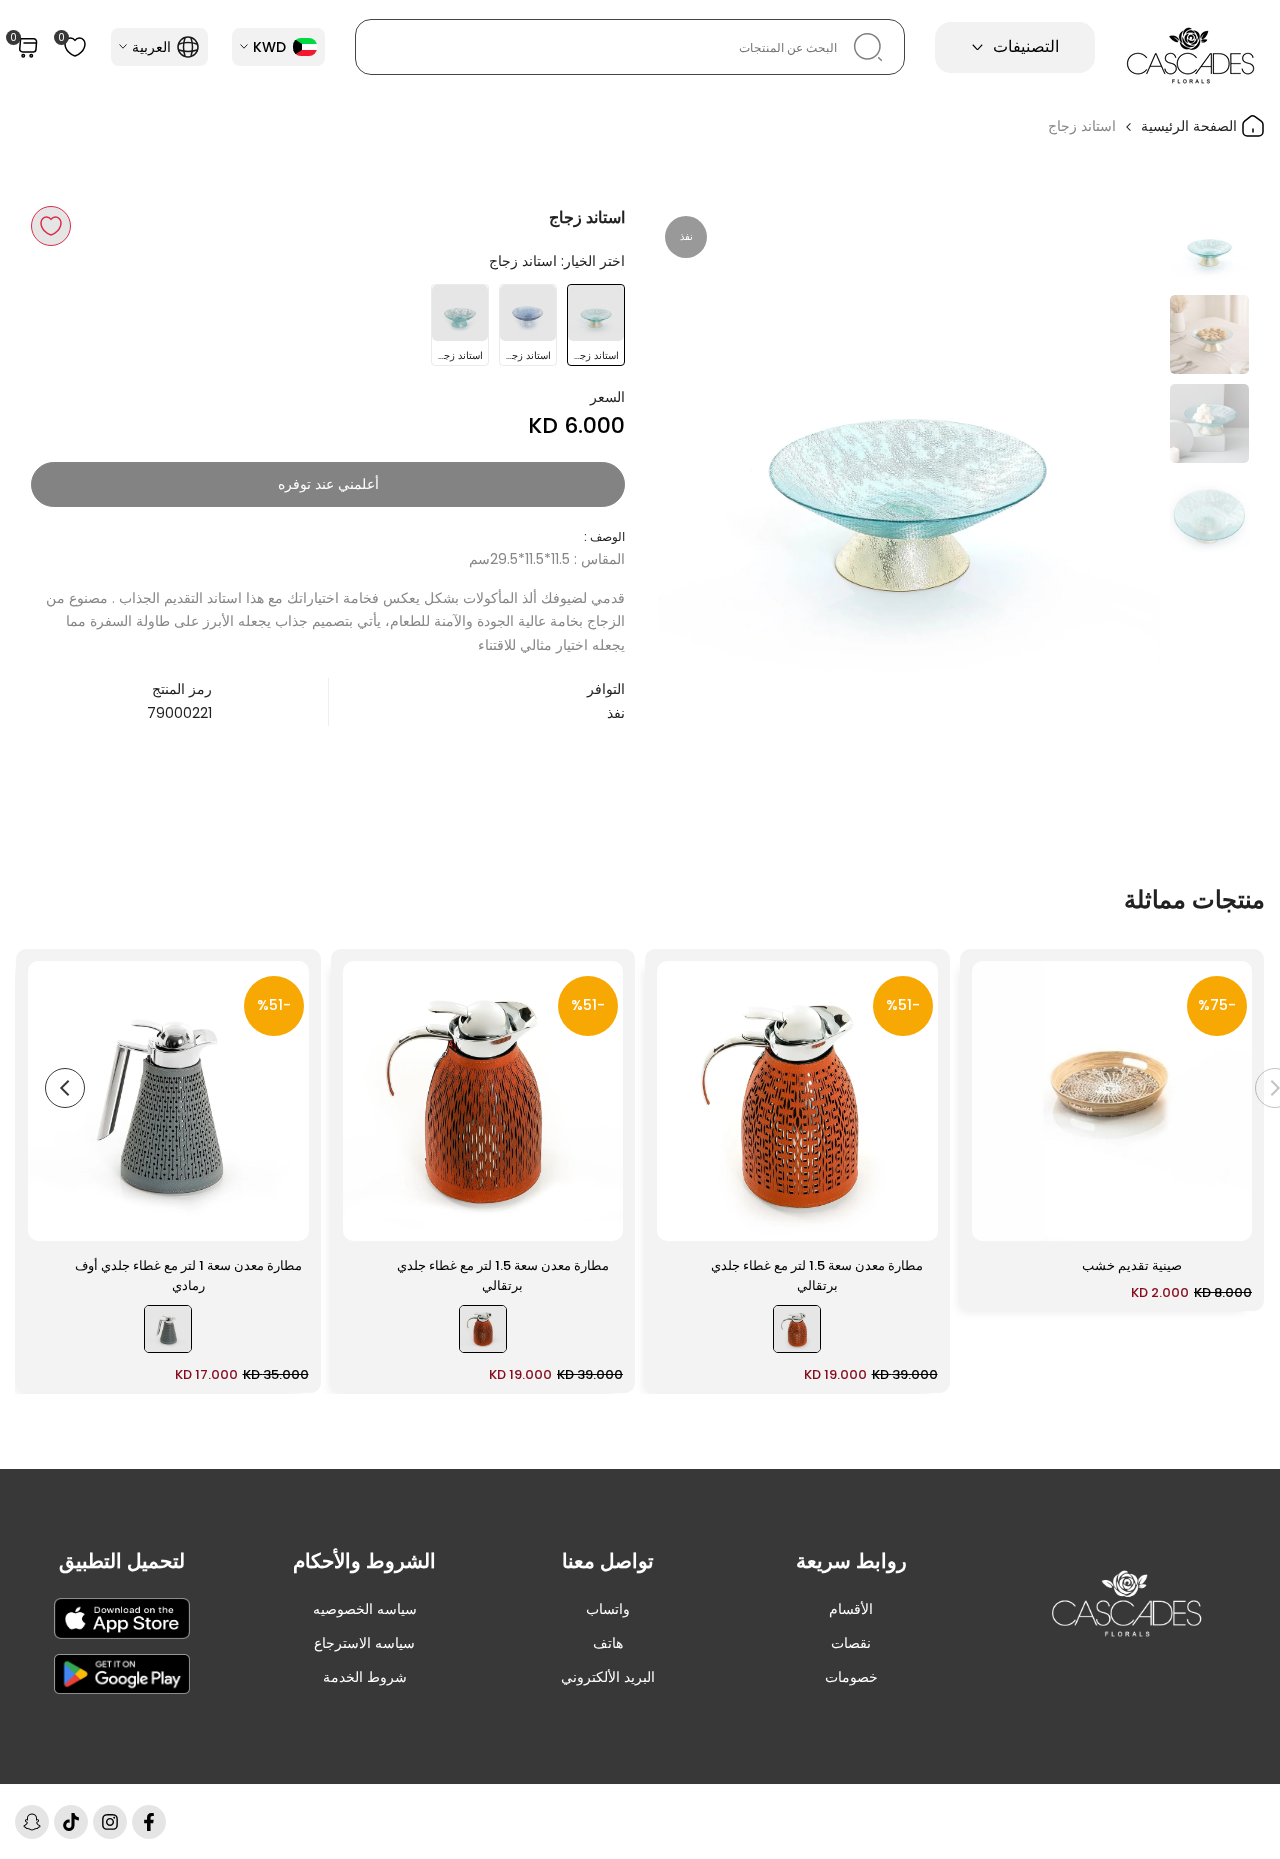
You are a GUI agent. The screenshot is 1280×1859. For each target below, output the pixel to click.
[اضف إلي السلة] (999, 1216)
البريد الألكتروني (608, 1677)
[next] (695, 459)
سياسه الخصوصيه (365, 1609)
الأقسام (851, 1609)
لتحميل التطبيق (122, 1561)
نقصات (851, 1643)
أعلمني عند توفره (328, 484)
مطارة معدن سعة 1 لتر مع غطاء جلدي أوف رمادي (188, 1275)
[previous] (1120, 459)
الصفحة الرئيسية (1191, 126)
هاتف (608, 1643)
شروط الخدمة (365, 1677)
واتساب (608, 1609)
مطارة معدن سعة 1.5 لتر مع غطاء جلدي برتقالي (817, 1275)
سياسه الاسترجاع (364, 1643)
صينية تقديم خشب (1132, 1265)
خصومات (851, 1677)
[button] (51, 226)
